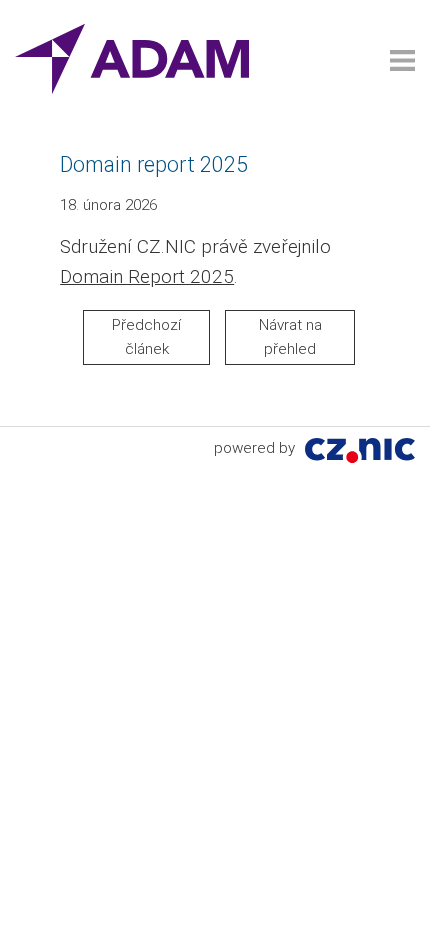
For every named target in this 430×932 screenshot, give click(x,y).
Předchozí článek (146, 337)
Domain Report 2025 (147, 276)
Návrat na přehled (290, 337)
